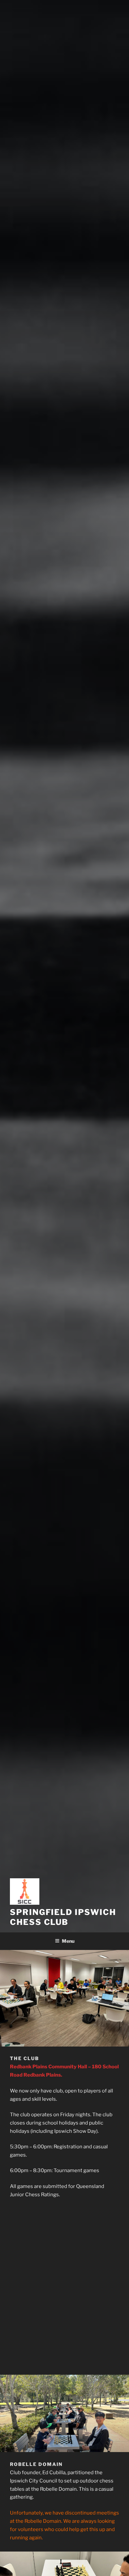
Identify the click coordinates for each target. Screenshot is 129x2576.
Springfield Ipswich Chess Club (63, 1917)
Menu (68, 1941)
